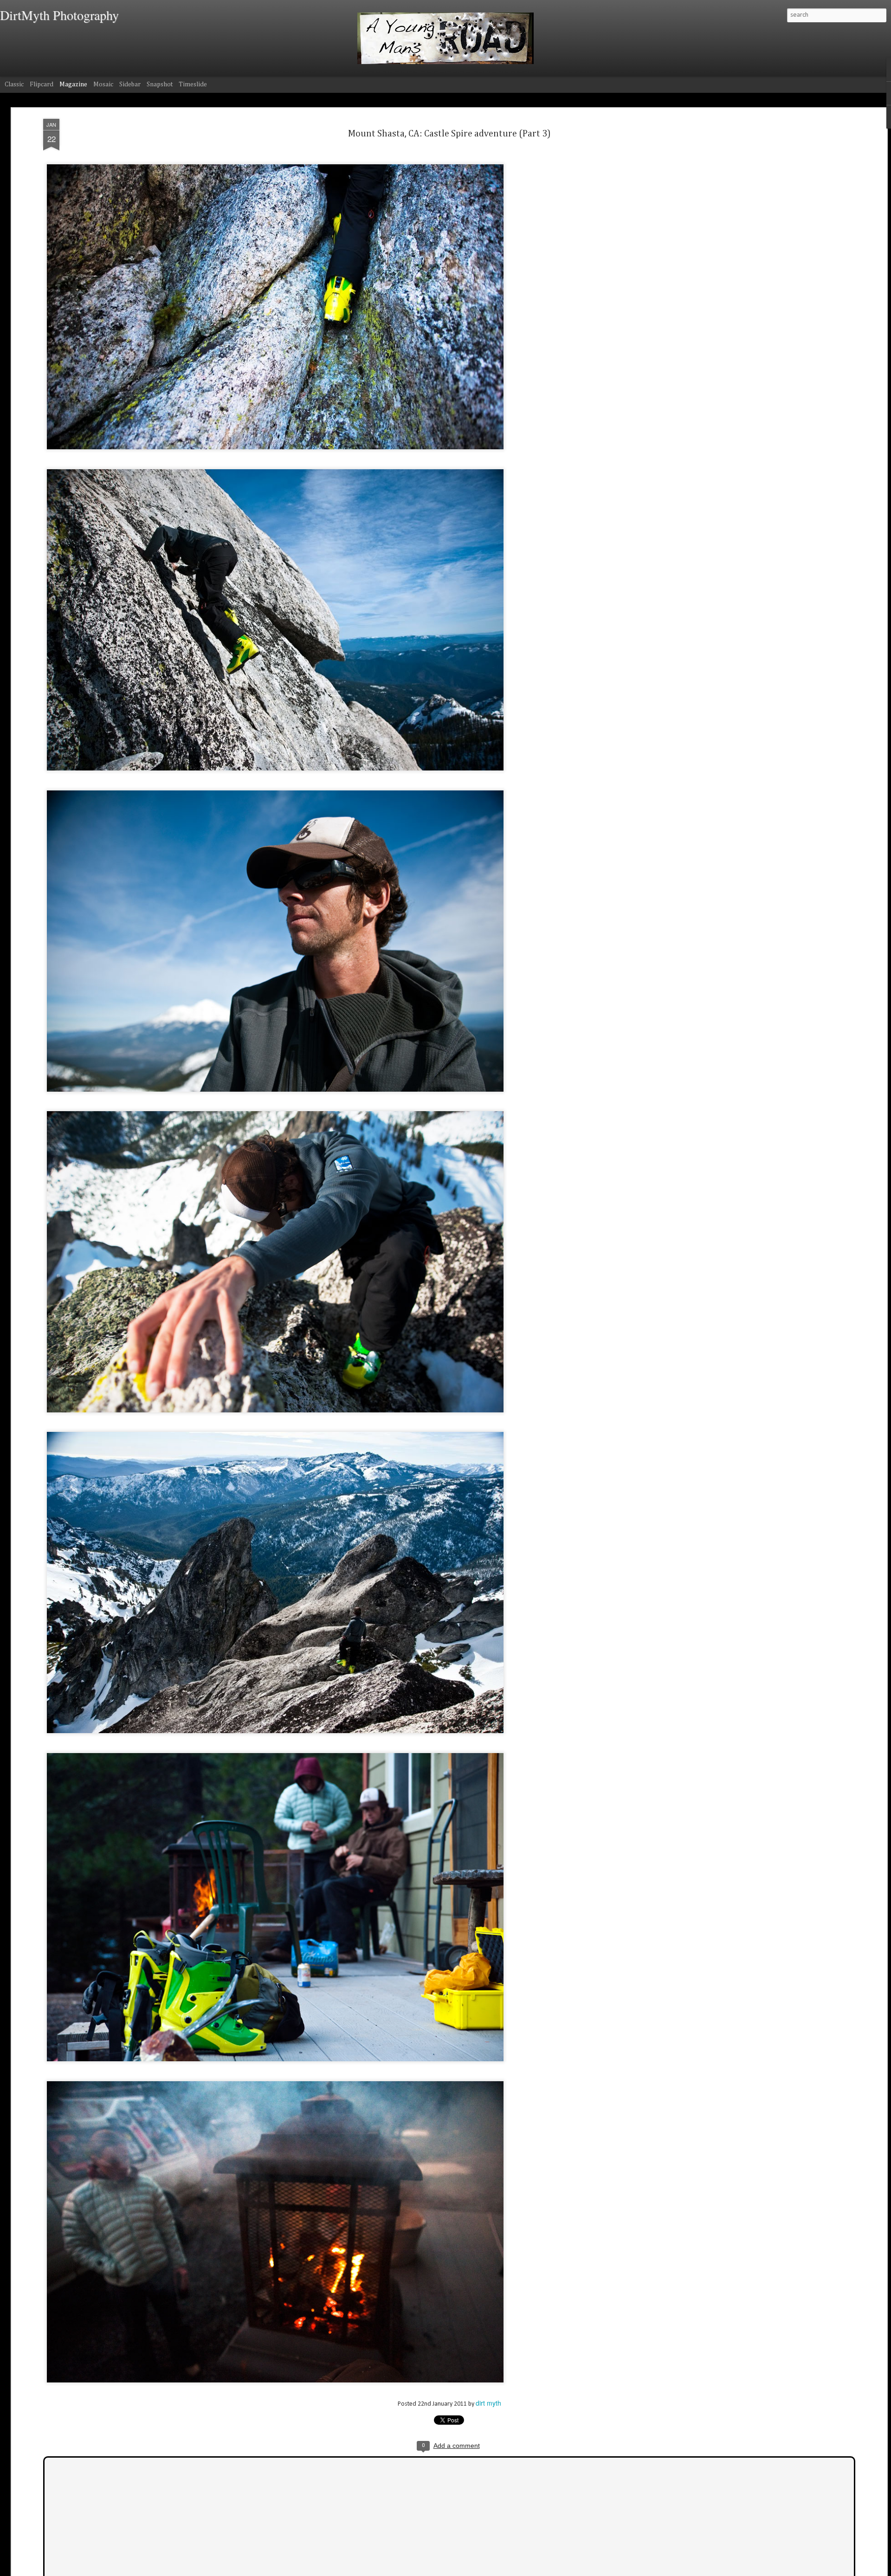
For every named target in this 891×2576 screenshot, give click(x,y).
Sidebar (130, 84)
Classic (14, 84)
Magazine (73, 84)
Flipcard (42, 84)
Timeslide (193, 84)
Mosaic (103, 84)
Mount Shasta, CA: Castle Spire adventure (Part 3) (449, 134)
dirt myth (488, 2403)
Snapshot (160, 84)
